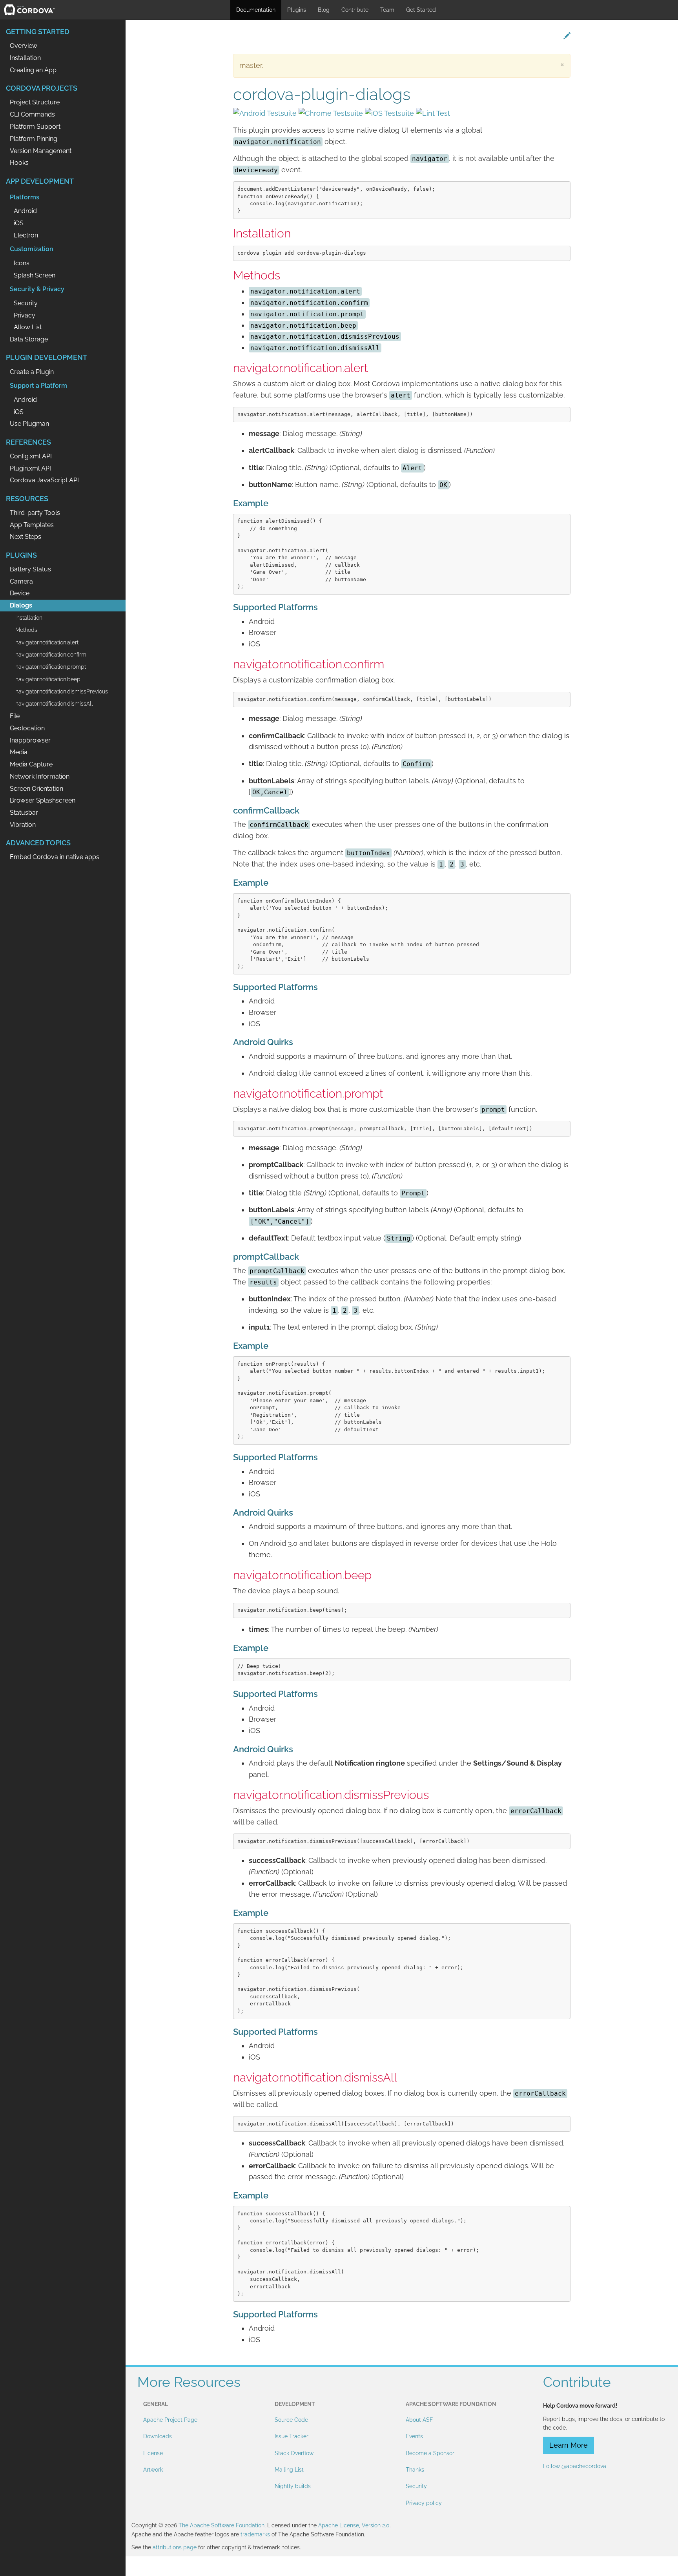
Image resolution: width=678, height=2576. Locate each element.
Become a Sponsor (430, 2453)
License (153, 2453)
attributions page (175, 2547)
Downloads (158, 2436)
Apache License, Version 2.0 (354, 2525)
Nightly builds (293, 2486)
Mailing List (289, 2470)
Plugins (297, 10)
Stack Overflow (294, 2453)
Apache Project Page (170, 2420)
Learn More (569, 2445)
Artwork (153, 2470)
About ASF (419, 2420)
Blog (324, 10)
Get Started (421, 10)
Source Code (291, 2420)
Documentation (256, 10)
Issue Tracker (292, 2436)
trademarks (255, 2534)
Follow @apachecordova (575, 2466)
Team (387, 10)
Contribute (355, 10)
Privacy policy (424, 2503)
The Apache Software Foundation (221, 2525)
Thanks (415, 2470)
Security (416, 2486)
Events (414, 2436)
